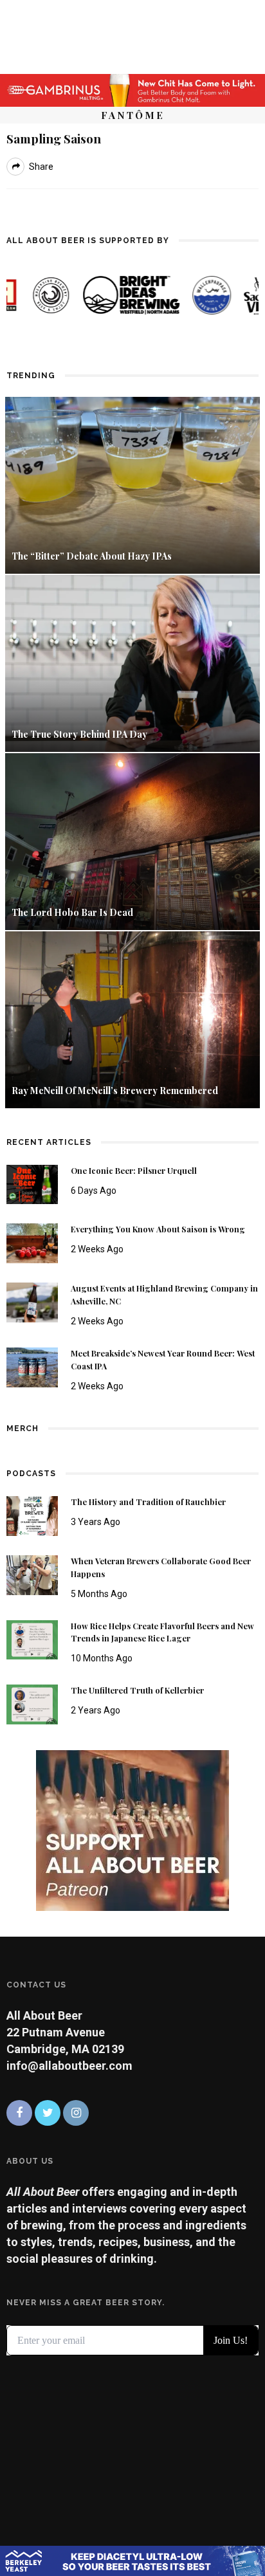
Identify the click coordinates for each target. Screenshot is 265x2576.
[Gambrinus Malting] (132, 89)
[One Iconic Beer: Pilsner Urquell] (32, 1183)
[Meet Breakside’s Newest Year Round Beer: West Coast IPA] (32, 1366)
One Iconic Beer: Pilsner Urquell (134, 1171)
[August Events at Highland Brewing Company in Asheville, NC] (32, 1302)
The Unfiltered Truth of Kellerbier (137, 1690)
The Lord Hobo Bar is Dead (73, 912)
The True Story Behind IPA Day (79, 734)
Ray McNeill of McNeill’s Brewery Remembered (115, 1091)
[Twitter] (48, 2113)
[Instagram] (76, 2113)
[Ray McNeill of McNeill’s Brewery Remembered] (132, 1019)
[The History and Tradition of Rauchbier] (32, 1515)
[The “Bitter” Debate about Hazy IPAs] (132, 484)
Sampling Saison (54, 138)
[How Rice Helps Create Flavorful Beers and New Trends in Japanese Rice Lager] (32, 1639)
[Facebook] (19, 2113)
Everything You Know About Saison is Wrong (158, 1229)
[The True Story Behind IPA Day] (132, 662)
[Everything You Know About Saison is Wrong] (32, 1242)
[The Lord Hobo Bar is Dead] (132, 840)
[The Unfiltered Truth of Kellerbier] (32, 1704)
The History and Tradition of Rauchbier (148, 1502)
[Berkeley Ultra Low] (132, 2560)
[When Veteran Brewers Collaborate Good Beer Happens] (32, 1574)
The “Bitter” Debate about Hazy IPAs (92, 556)
